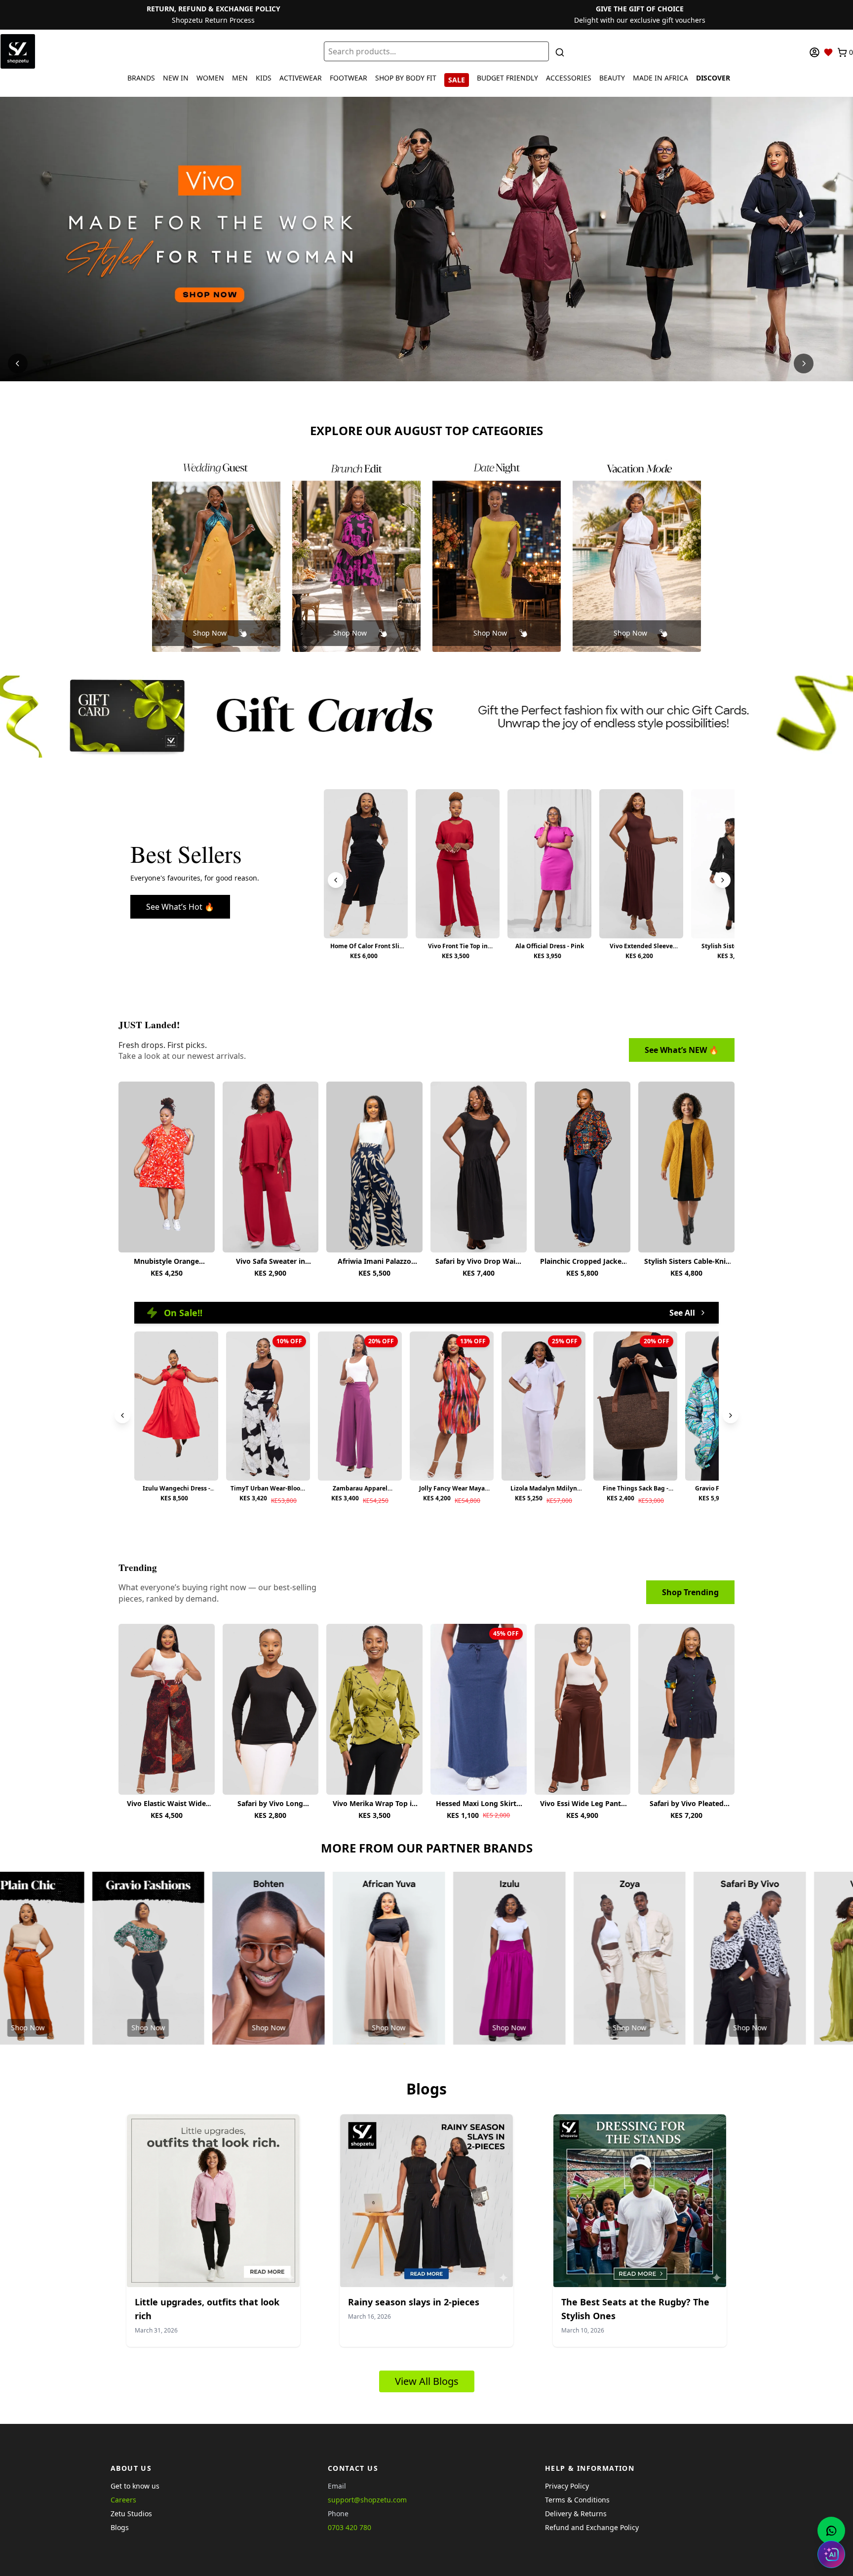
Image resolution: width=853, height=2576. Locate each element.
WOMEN (210, 78)
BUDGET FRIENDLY (507, 78)
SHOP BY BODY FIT (406, 78)
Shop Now (210, 633)
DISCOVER (713, 78)
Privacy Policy (567, 2486)
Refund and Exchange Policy (592, 2527)
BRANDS (141, 78)
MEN (240, 78)
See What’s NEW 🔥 (682, 1050)
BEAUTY (612, 78)
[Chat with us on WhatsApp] (831, 2531)
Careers (123, 2500)
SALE (457, 80)
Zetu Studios (131, 2514)
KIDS (264, 78)
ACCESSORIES (569, 78)
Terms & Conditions (577, 2500)
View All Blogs (427, 2381)
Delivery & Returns (576, 2514)
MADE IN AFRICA (660, 78)
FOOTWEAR (349, 78)
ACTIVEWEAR (301, 78)
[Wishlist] (828, 52)
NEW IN (176, 78)
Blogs (120, 2527)
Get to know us (135, 2486)
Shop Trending (690, 1592)
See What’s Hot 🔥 (180, 907)
